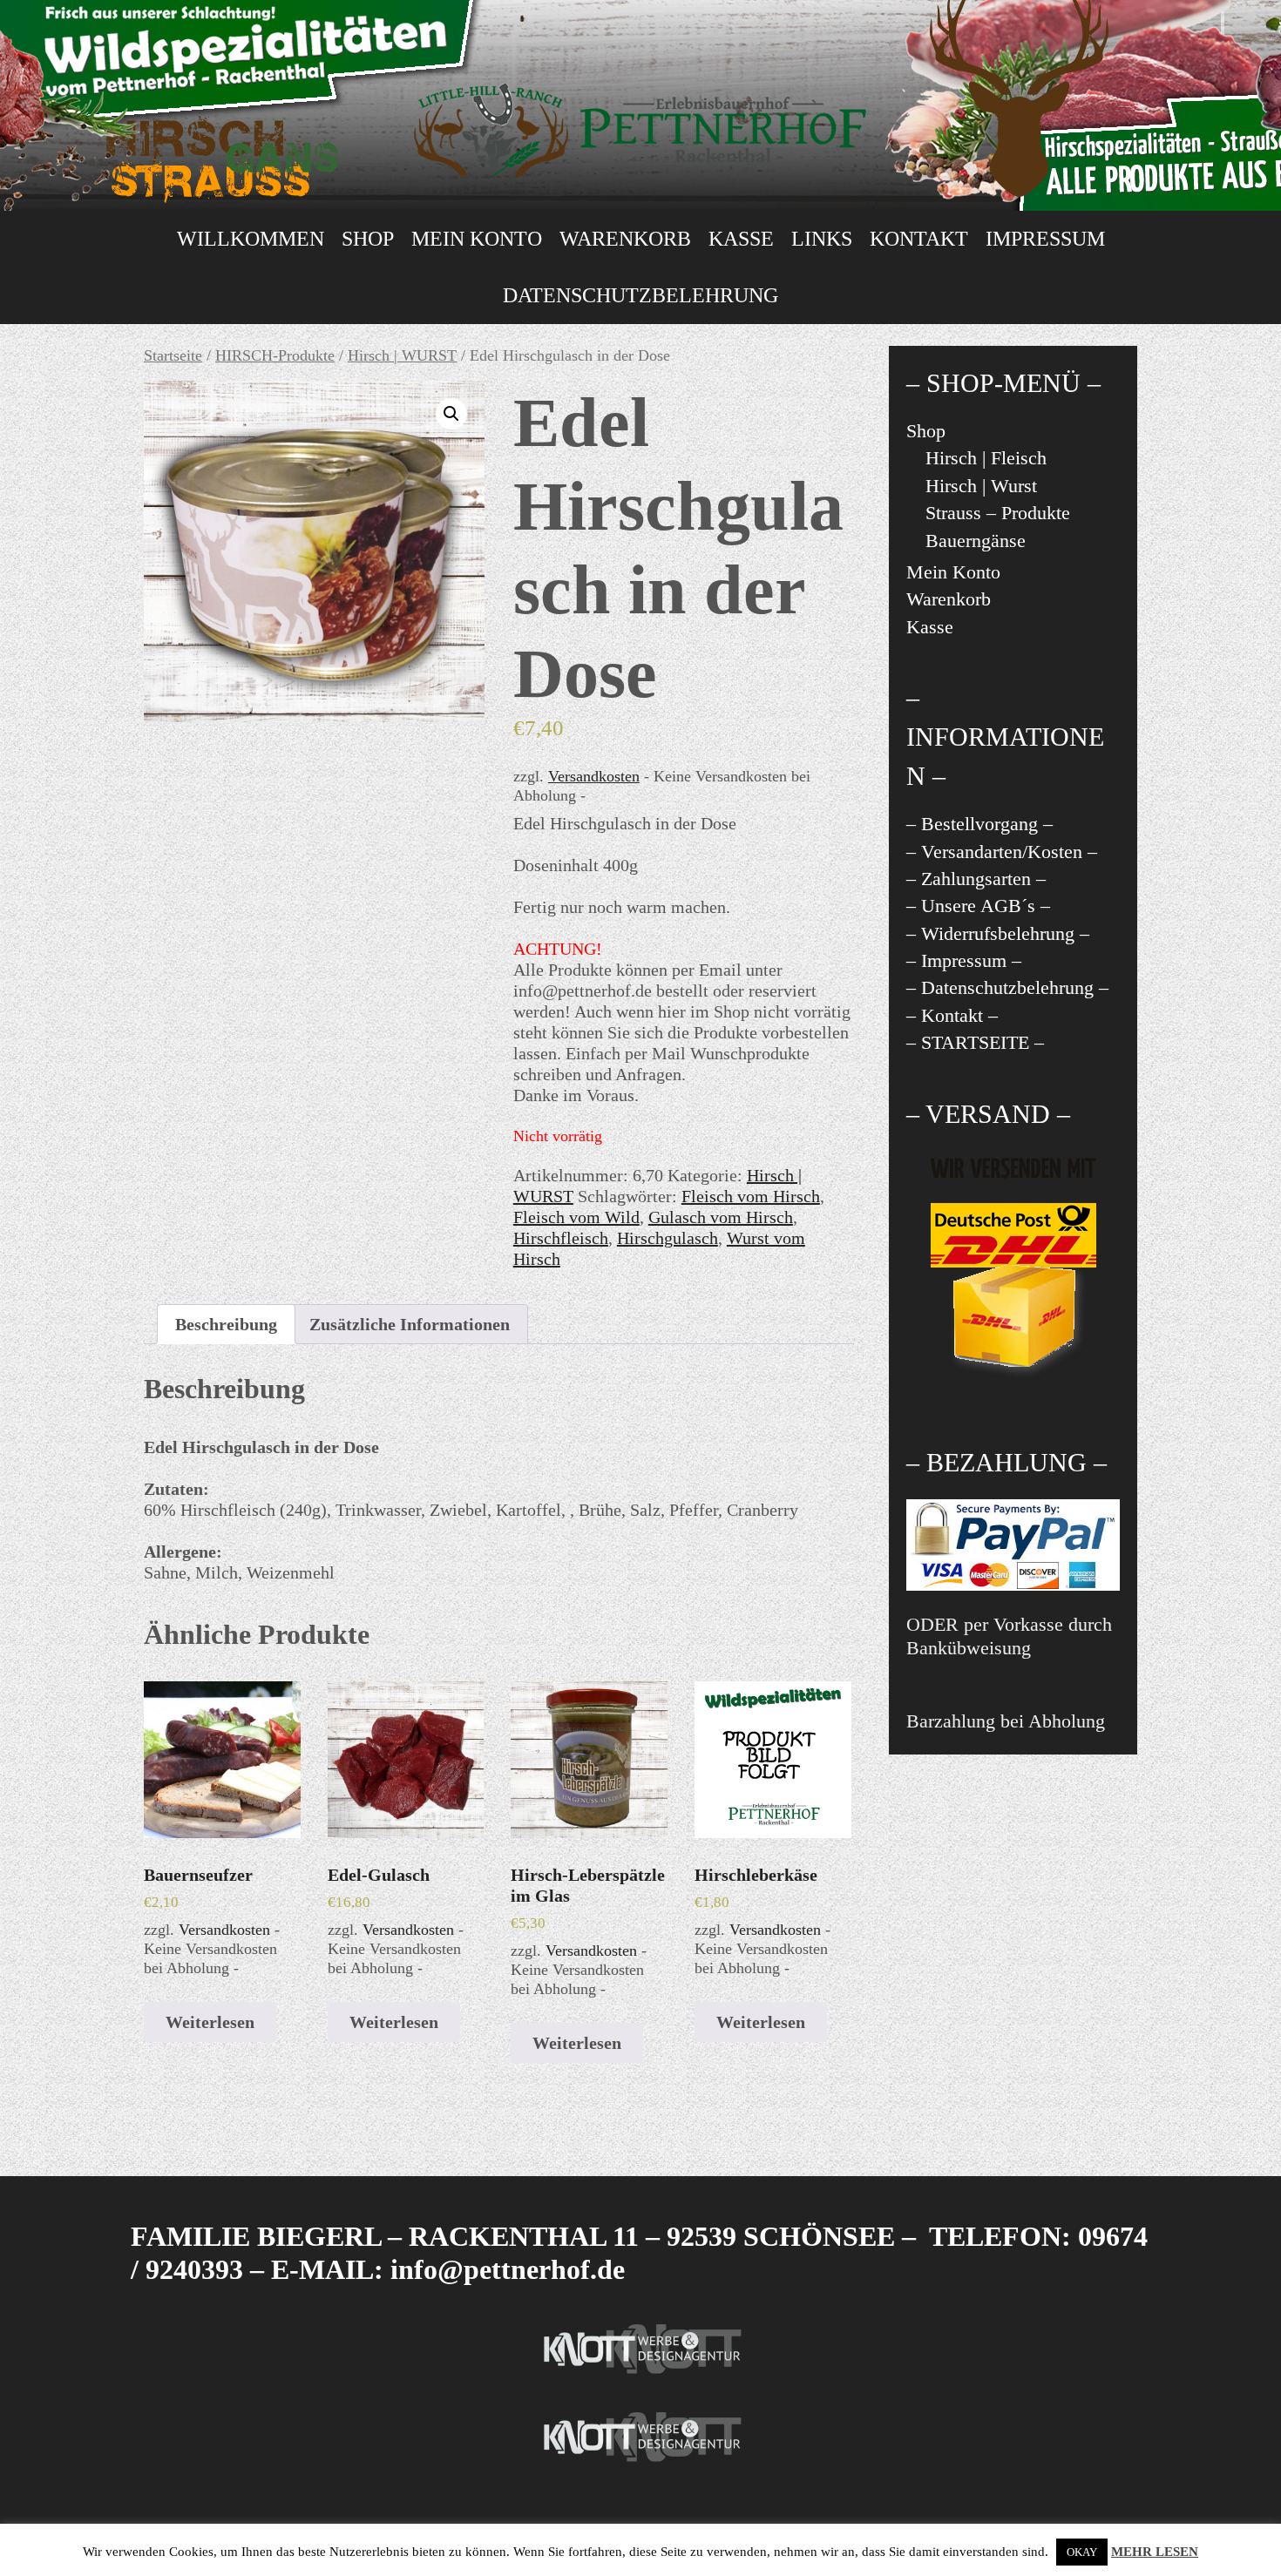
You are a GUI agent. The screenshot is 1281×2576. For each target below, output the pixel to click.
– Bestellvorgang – (979, 824)
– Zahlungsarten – (976, 879)
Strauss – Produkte (998, 513)
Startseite (173, 355)
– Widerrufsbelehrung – (998, 933)
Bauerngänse (976, 541)
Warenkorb (625, 239)
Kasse (741, 239)
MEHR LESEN (1155, 2552)
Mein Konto (477, 239)
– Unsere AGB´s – (978, 906)
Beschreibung (226, 1324)
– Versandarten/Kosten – (1002, 852)
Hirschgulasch (668, 1238)
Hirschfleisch (561, 1238)
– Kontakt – (952, 1015)
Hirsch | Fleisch (986, 458)
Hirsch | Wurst (981, 486)
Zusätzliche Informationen (410, 1324)
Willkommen (251, 239)
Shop (368, 239)
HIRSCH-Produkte (275, 355)
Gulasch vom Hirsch (721, 1217)
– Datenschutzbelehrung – (1007, 987)
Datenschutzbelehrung (640, 295)
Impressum (1045, 239)
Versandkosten (594, 776)
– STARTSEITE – (975, 1042)
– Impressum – (964, 960)
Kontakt (919, 239)
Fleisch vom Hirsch (751, 1196)
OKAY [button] (1082, 2552)
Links (822, 239)
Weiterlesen (210, 2022)
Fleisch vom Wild (576, 1217)
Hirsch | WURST (402, 355)
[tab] (226, 1324)
